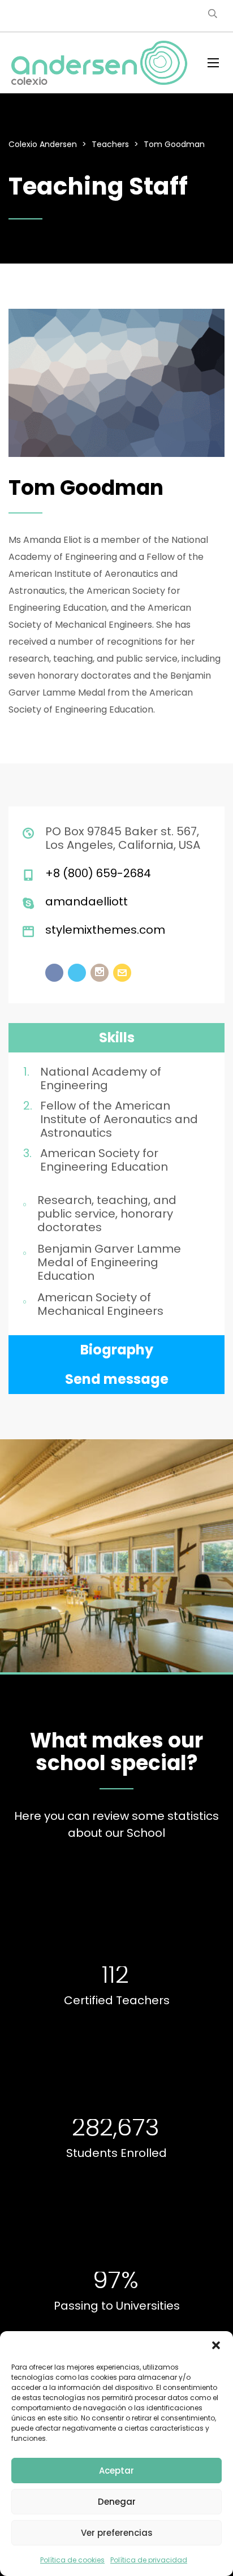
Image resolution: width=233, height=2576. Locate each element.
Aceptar (116, 2471)
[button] (216, 2345)
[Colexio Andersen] (100, 63)
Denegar (117, 2502)
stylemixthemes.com (105, 930)
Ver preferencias (117, 2533)
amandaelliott (87, 901)
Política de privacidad (149, 2560)
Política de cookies (72, 2560)
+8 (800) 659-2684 (98, 873)
